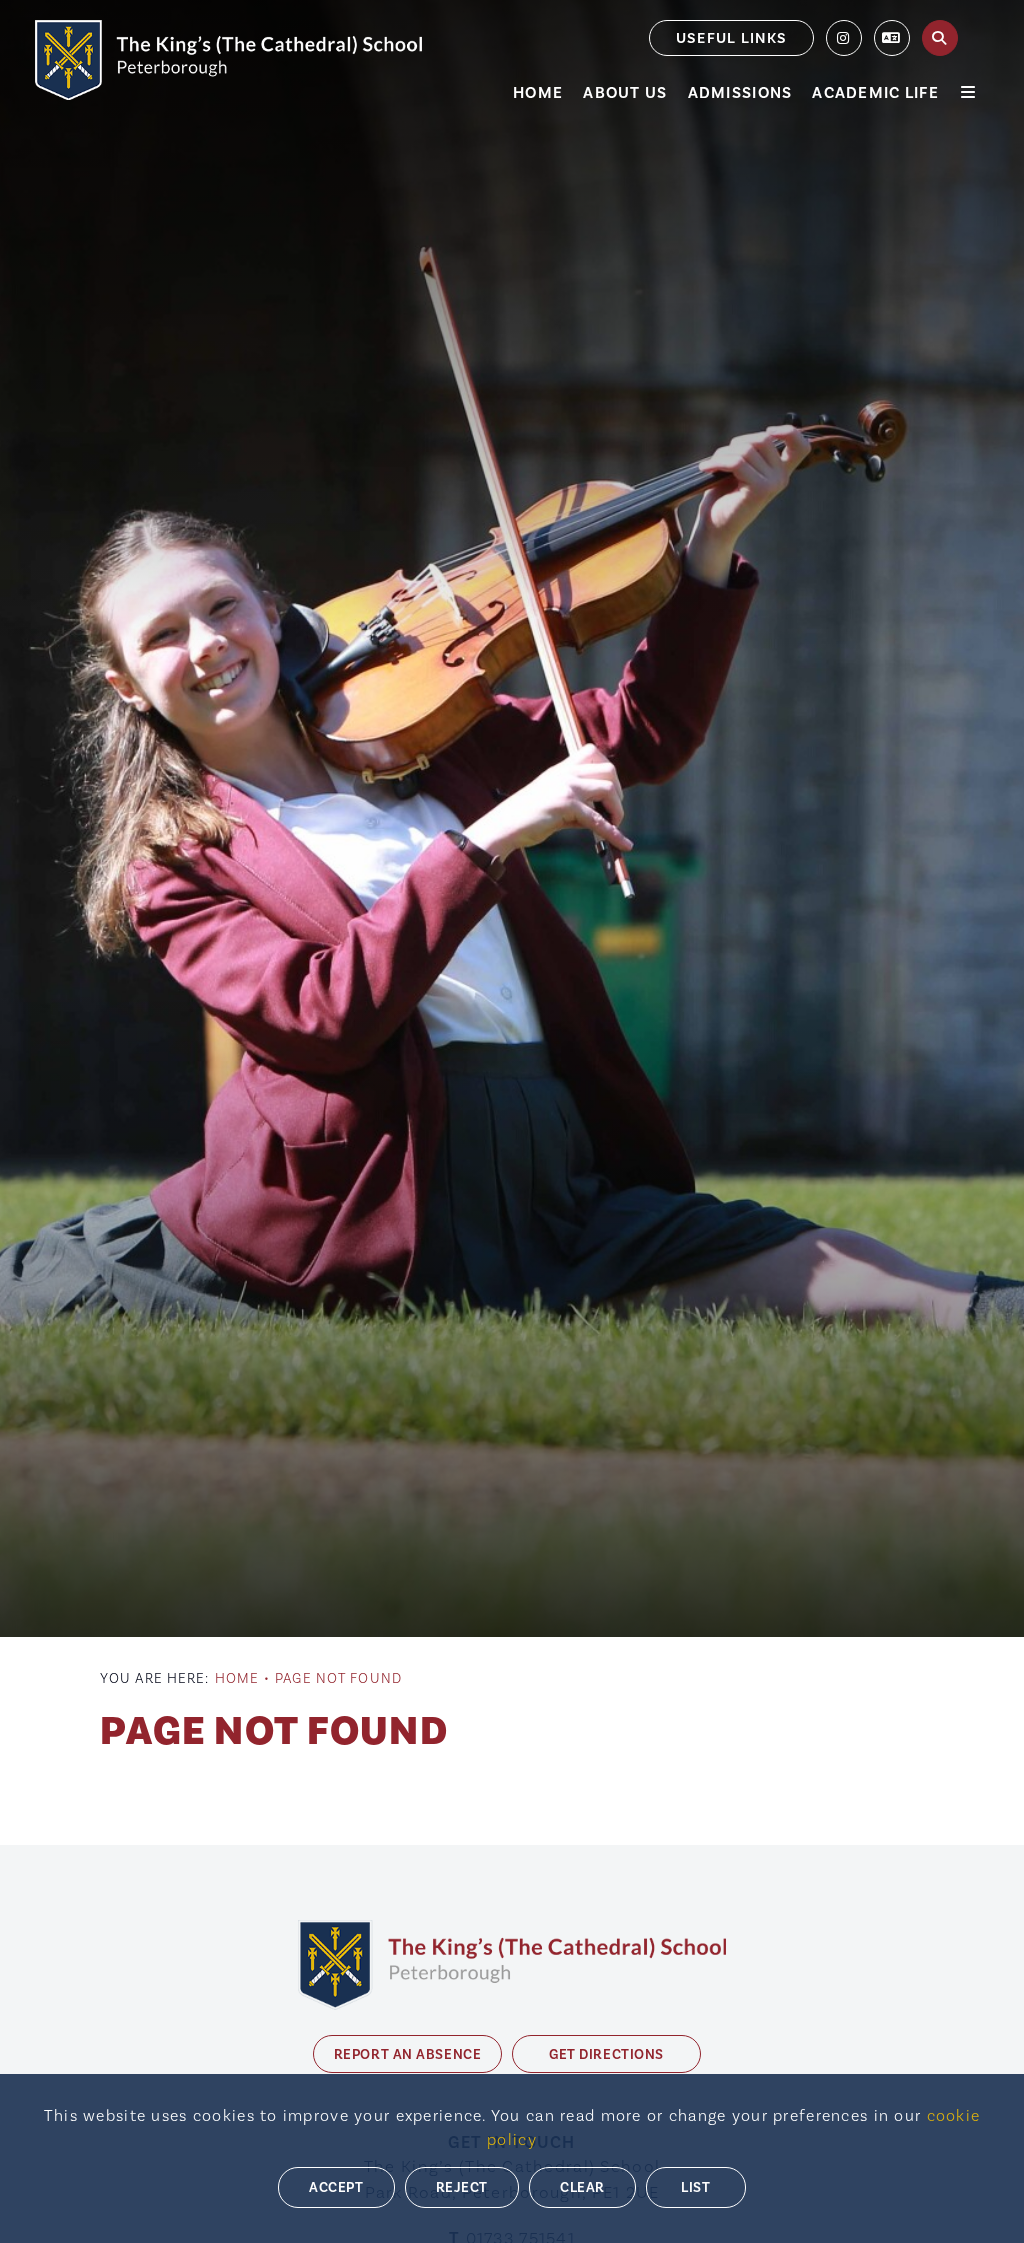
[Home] (228, 60)
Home (237, 1679)
